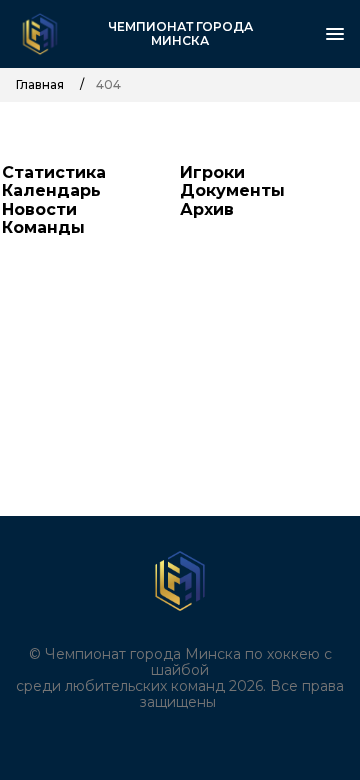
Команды (43, 227)
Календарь (51, 190)
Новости (39, 209)
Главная (40, 85)
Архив (207, 209)
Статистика (54, 172)
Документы (232, 190)
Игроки (212, 172)
